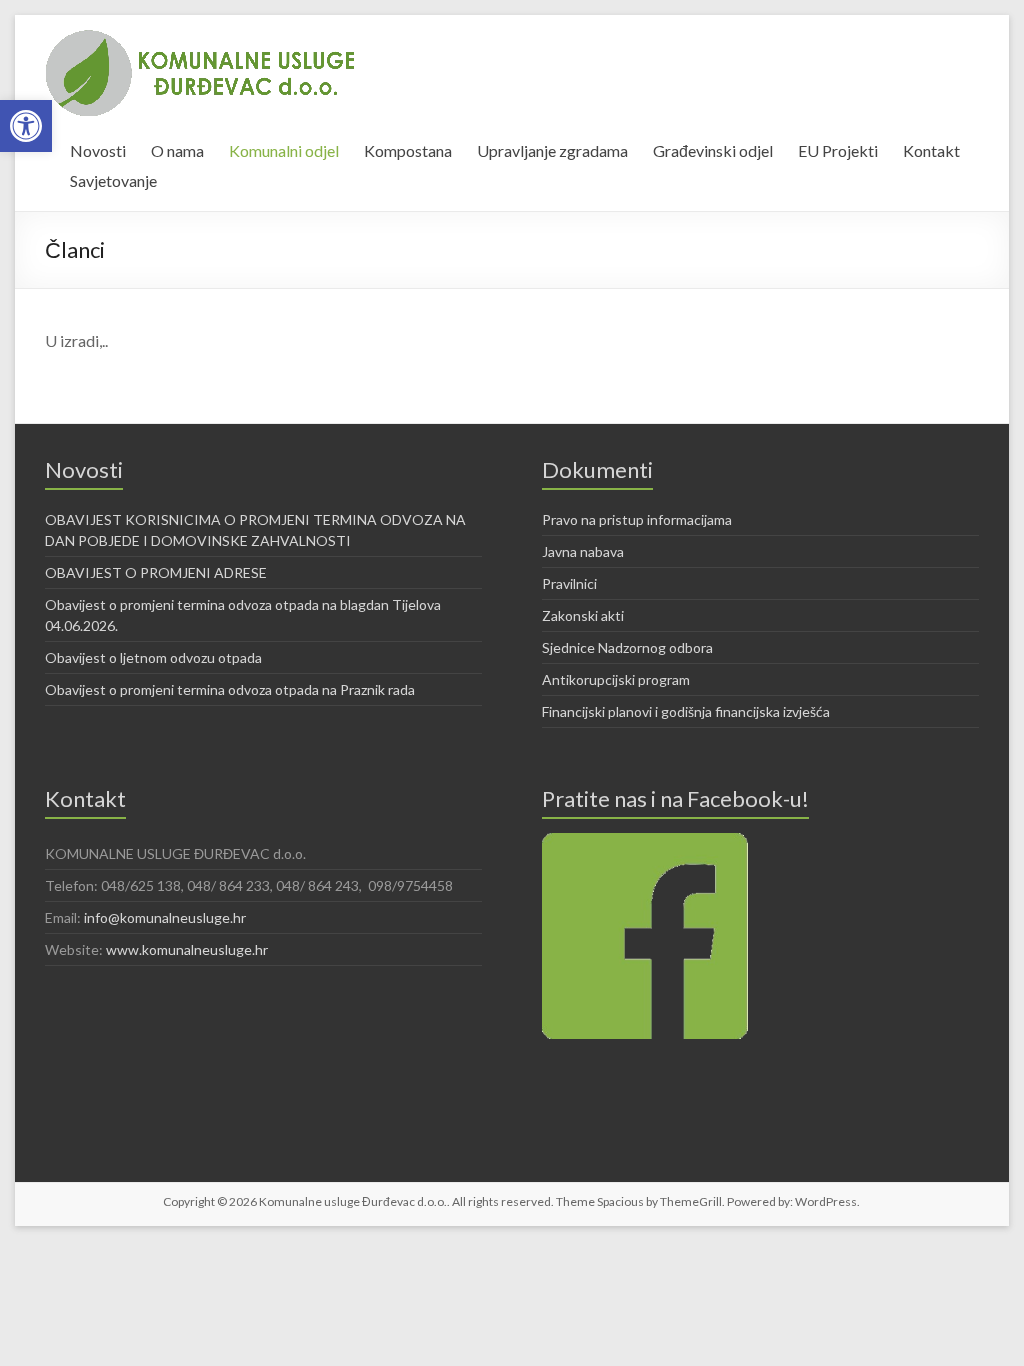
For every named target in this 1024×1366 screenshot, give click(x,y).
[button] (26, 126)
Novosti (98, 150)
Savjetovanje (113, 180)
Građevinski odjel (713, 150)
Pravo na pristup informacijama (637, 519)
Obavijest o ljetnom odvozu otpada (153, 657)
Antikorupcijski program (616, 679)
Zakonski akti (583, 615)
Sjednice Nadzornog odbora (627, 647)
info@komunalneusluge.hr (165, 917)
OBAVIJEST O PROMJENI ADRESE (156, 572)
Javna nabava (583, 551)
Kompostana (408, 150)
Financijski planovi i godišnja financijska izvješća (686, 711)
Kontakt (931, 150)
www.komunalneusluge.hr (187, 949)
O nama (177, 150)
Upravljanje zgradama (552, 150)
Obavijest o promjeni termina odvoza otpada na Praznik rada (230, 689)
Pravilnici (569, 583)
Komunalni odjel (284, 150)
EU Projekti (838, 150)
